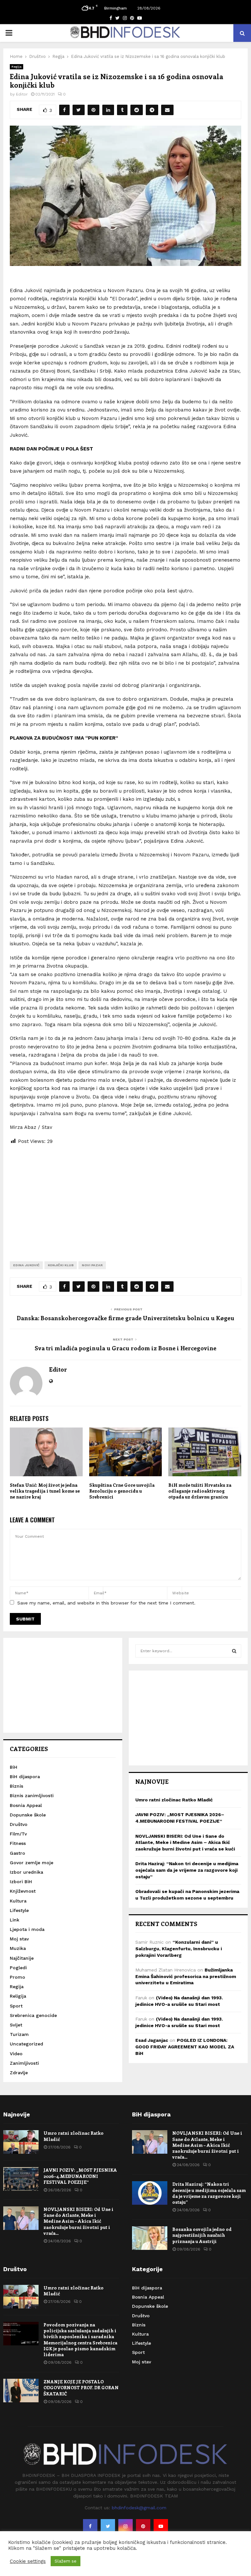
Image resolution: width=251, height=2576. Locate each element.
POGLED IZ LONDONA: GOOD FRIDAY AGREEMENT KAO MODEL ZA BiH (185, 2047)
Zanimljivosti (24, 2063)
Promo (17, 1977)
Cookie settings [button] (28, 2561)
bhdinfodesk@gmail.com (139, 2508)
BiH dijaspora (25, 1777)
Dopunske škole (28, 1815)
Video (16, 2054)
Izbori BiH (21, 1882)
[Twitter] (108, 2526)
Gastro (17, 1853)
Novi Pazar (92, 1265)
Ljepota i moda (27, 1929)
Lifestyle (19, 1910)
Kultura (18, 1901)
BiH (14, 1767)
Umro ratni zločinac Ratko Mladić (174, 1800)
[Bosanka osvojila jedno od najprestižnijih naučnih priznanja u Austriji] (150, 2238)
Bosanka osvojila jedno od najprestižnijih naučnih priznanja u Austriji (202, 2235)
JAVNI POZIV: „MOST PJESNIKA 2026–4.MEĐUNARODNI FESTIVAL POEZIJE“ (80, 2176)
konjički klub (61, 1265)
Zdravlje (19, 2073)
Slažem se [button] (66, 2561)
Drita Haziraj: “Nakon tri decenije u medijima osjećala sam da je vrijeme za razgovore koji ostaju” (187, 1870)
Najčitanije (22, 1958)
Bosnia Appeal (26, 1805)
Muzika (18, 1948)
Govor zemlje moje (32, 1863)
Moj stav (19, 1939)
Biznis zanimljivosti (32, 1796)
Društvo (19, 1824)
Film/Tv (18, 1834)
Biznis (17, 1786)
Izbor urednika (26, 1872)
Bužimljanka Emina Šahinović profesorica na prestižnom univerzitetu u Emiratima (186, 1976)
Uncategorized (26, 2044)
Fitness (18, 1843)
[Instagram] (125, 2526)
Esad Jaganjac (152, 2040)
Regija (17, 67)
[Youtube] (161, 2526)
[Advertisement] (125, 1198)
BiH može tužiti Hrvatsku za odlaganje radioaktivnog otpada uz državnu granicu (200, 1491)
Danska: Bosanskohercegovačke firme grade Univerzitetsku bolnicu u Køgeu (125, 1318)
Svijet (16, 2025)
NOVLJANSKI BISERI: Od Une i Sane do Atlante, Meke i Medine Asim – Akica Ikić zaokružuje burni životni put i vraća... (78, 2221)
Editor (22, 94)
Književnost (23, 1891)
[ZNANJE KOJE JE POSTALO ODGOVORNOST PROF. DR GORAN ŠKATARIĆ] (21, 2391)
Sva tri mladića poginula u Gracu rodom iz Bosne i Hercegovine (125, 1348)
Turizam (19, 2034)
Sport (16, 2006)
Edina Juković (26, 1265)
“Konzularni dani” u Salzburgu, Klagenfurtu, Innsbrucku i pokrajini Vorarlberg (179, 1948)
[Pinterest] (143, 2526)
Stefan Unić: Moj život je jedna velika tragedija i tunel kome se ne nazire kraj (45, 1491)
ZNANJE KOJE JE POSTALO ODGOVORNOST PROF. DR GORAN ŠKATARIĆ (81, 2387)
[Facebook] (90, 2526)
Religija (18, 1996)
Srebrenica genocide (33, 2015)
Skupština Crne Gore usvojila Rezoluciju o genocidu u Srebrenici (122, 1491)
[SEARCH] (234, 1651)
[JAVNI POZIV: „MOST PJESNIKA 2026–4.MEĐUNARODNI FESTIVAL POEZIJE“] (21, 2179)
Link (15, 1920)
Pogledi (18, 1968)
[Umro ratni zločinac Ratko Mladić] (21, 2142)
